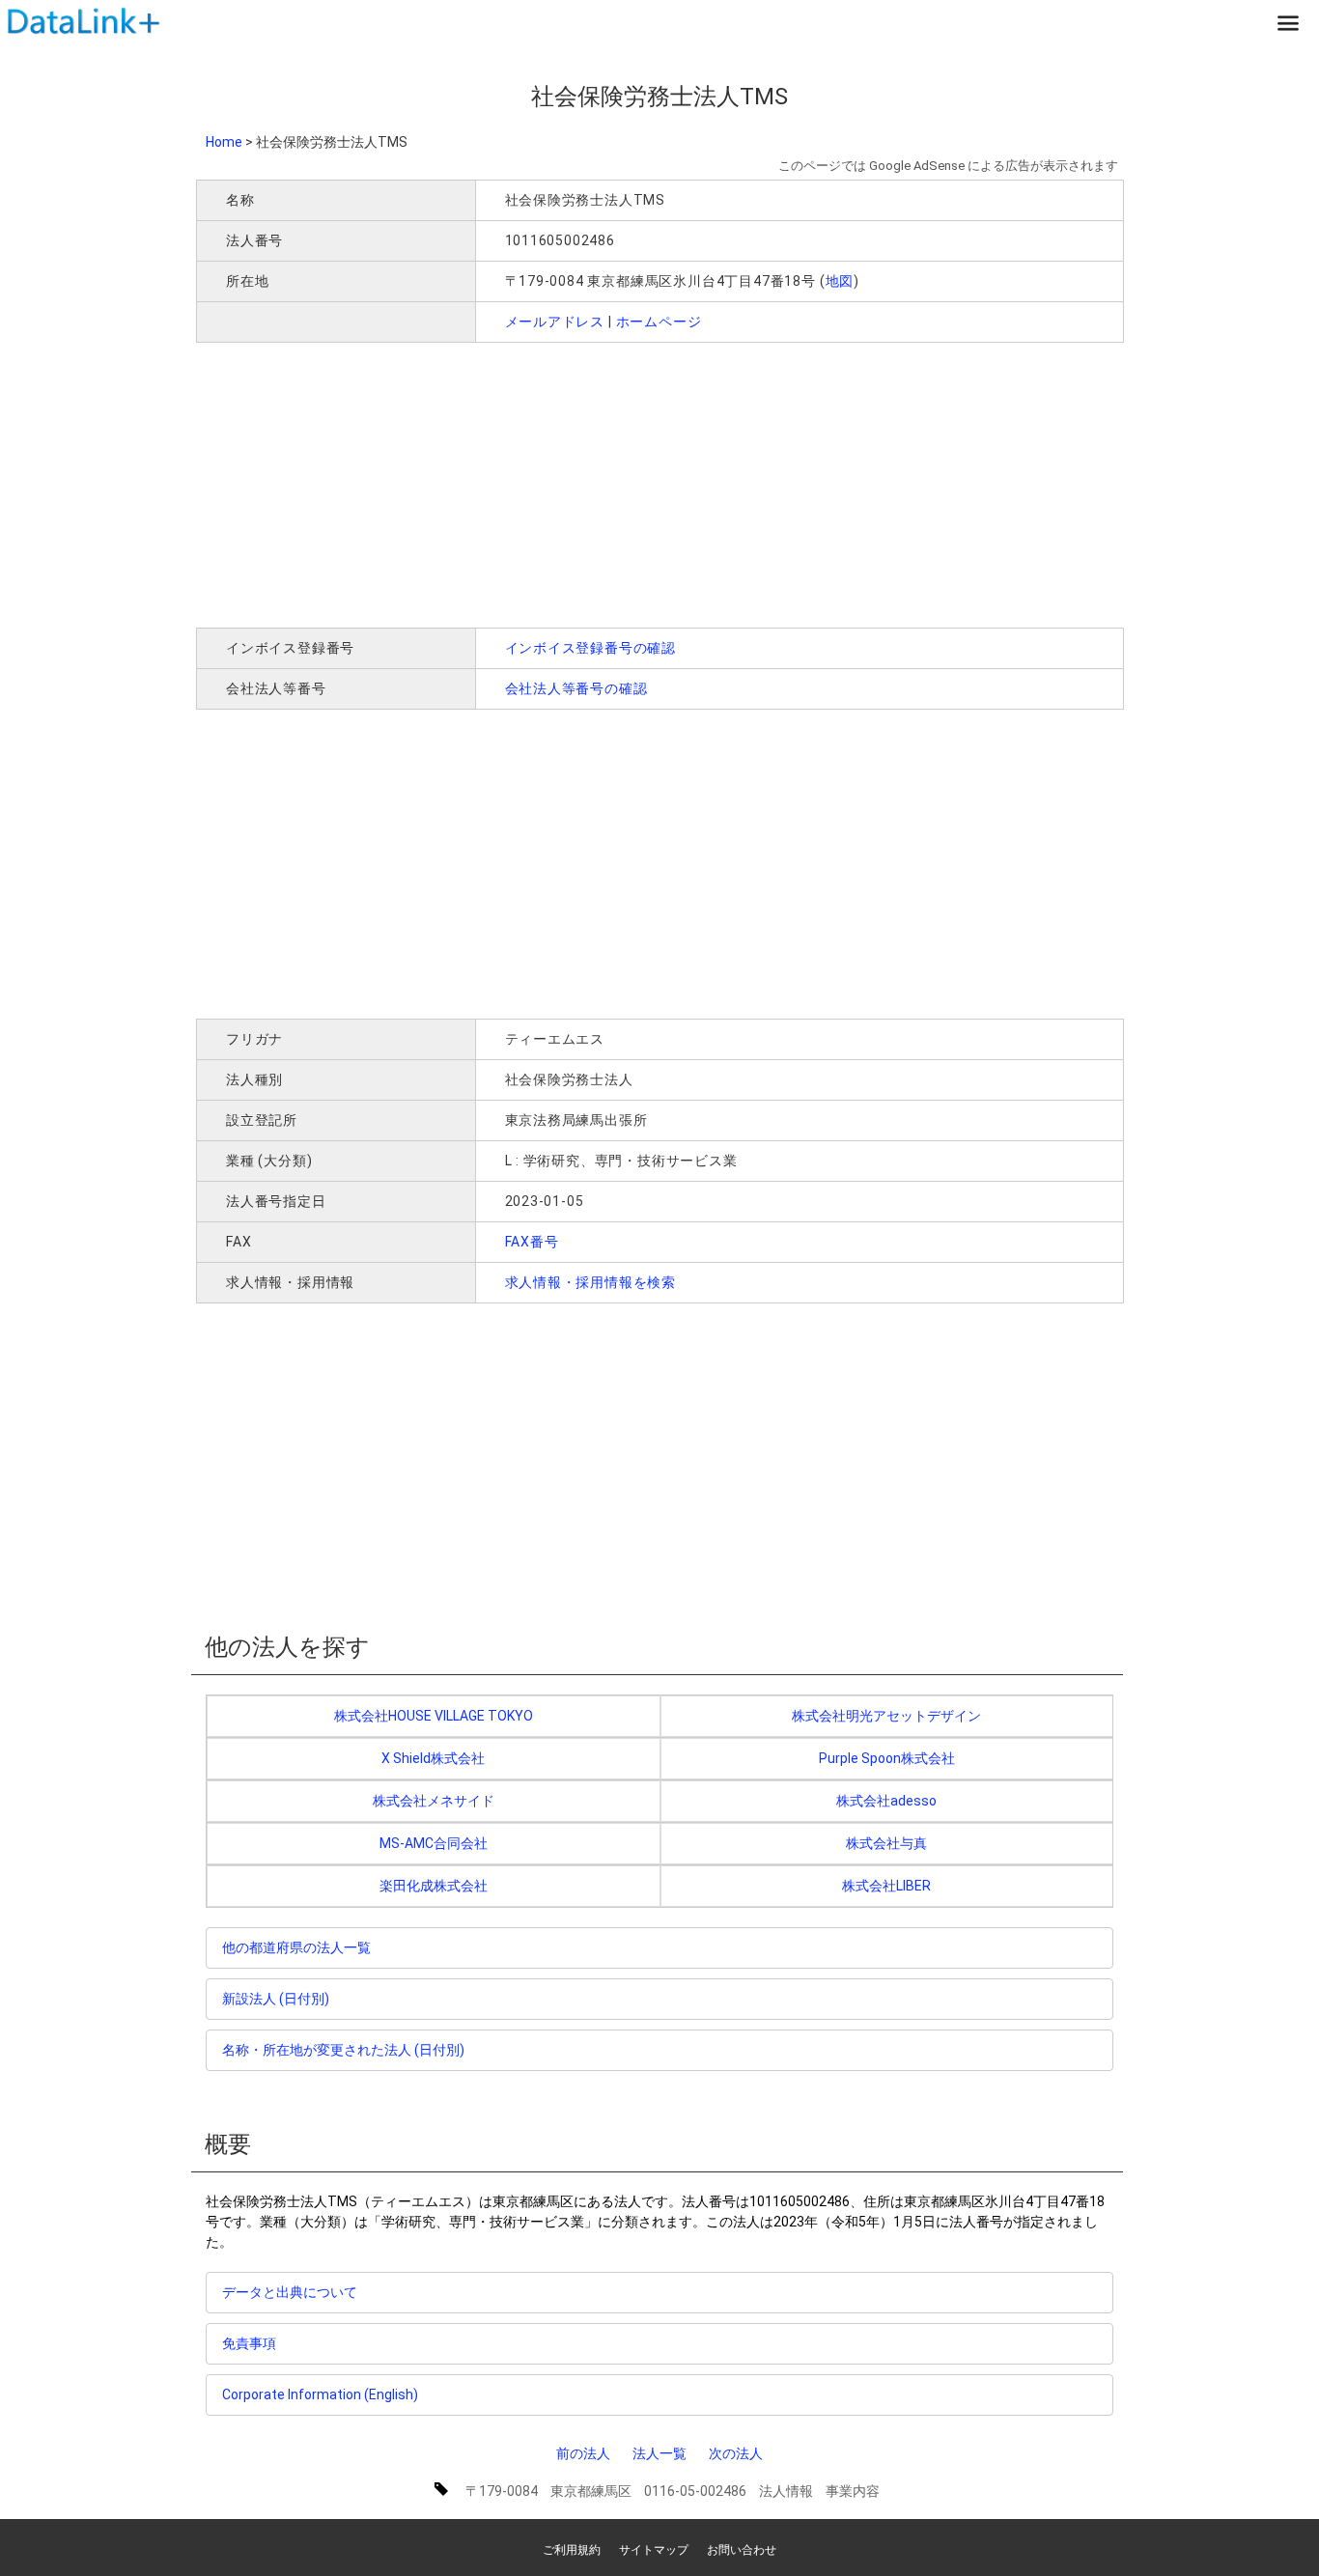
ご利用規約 (572, 2550)
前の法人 (583, 2453)
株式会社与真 (886, 1843)
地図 (840, 281)
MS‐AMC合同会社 (434, 1843)
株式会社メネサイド (434, 1801)
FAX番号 (532, 1242)
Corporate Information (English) (320, 2394)
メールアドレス (555, 322)
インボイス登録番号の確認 (591, 648)
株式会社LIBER (886, 1886)
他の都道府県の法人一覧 (296, 1947)
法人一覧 (659, 2453)
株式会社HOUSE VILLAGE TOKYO (434, 1716)
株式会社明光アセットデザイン (886, 1716)
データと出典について (290, 2292)
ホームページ (659, 322)
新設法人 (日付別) (276, 1999)
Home (224, 142)
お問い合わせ (742, 2550)
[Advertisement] (475, 483)
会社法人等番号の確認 (576, 688)
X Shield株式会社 (433, 1758)
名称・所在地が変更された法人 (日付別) (343, 2050)
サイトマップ (654, 2550)
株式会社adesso (886, 1801)
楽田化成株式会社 (434, 1886)
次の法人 (736, 2453)
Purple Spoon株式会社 (887, 1758)
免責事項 (249, 2343)
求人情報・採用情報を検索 (591, 1282)
